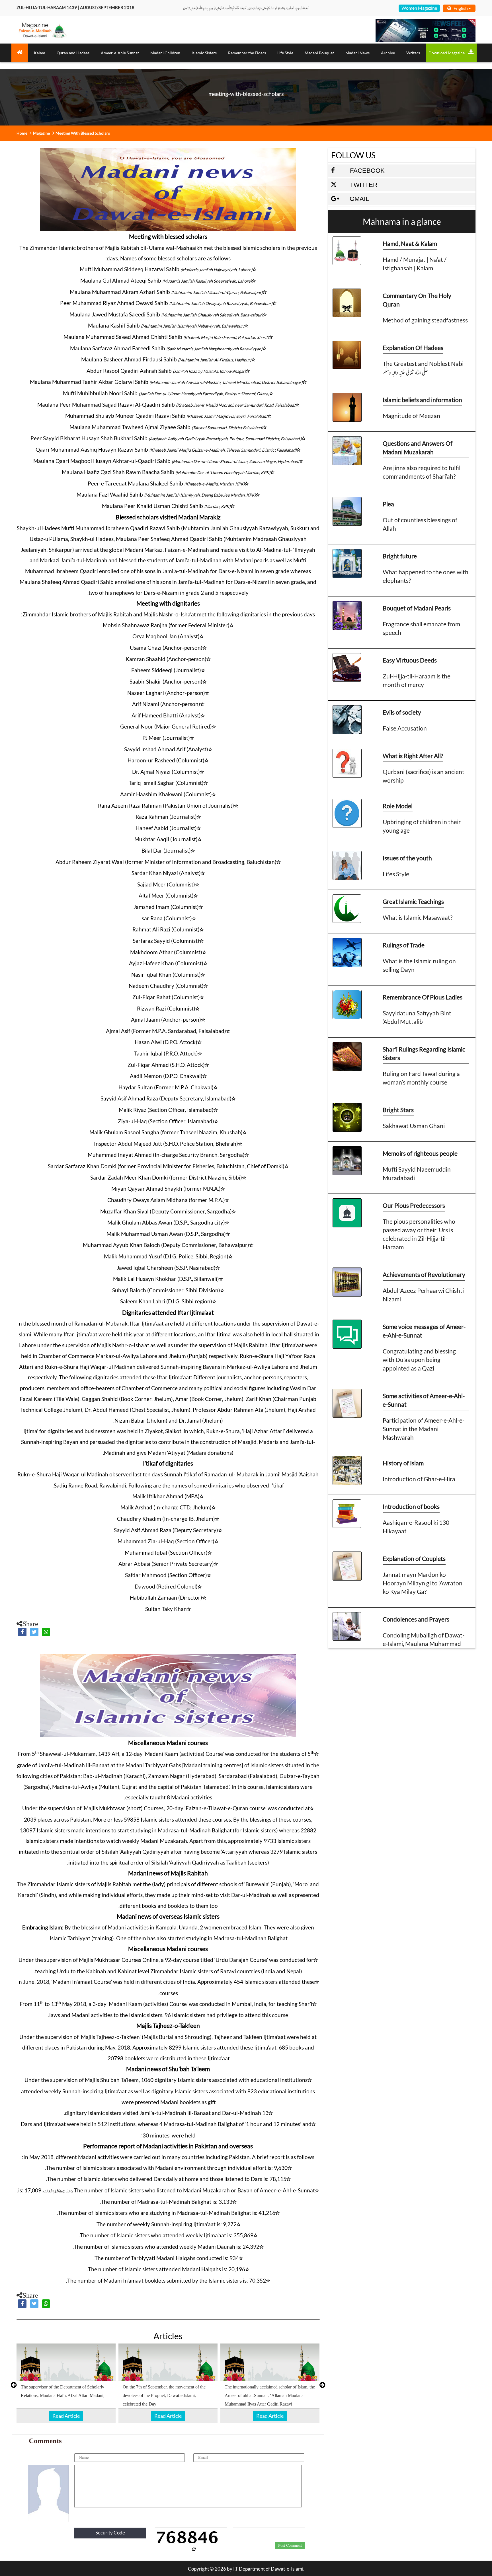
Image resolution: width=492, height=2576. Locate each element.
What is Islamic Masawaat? (418, 917)
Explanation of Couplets (414, 1558)
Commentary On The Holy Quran (417, 300)
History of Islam (403, 1463)
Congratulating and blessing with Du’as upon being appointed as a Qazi (419, 1360)
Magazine (41, 133)
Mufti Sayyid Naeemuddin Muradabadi (417, 1173)
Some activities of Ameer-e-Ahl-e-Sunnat (424, 1400)
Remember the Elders (247, 53)
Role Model (398, 806)
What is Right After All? (413, 756)
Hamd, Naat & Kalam (410, 243)
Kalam (40, 53)
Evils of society (402, 712)
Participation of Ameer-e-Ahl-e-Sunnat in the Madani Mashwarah (424, 1429)
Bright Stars (398, 1110)
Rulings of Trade (404, 945)
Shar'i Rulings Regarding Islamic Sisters (424, 1053)
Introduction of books (411, 1506)
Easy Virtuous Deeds (410, 660)
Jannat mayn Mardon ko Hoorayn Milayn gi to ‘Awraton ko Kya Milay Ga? (423, 1583)
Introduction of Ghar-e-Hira (419, 1479)
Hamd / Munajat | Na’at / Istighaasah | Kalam (415, 264)
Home (22, 133)
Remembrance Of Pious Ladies (423, 997)
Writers (413, 53)
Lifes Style (396, 874)
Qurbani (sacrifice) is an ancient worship (424, 776)
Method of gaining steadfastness (425, 320)
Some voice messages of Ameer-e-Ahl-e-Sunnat (424, 1331)
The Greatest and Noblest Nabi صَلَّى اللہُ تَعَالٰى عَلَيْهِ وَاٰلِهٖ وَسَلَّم (423, 368)
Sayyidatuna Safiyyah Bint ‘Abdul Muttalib (417, 1017)
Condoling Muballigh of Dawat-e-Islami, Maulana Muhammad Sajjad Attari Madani (424, 1644)
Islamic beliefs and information (422, 400)
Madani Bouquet (319, 53)
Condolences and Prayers (416, 1619)
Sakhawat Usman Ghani (414, 1126)
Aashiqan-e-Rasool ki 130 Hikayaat (416, 1527)
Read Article (66, 2416)
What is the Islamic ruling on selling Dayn (419, 965)
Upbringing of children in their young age (422, 826)
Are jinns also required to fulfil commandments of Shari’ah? (422, 472)
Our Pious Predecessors (414, 1205)
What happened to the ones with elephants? (426, 576)
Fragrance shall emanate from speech (421, 628)
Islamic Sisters (204, 53)
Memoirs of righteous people (420, 1153)
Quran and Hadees (73, 53)
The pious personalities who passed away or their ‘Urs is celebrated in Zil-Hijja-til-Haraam (419, 1234)
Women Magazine (419, 8)
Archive (388, 53)
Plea (388, 504)
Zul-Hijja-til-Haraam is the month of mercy (417, 680)
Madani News (357, 53)
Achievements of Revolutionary (424, 1274)
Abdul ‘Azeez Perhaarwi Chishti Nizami (423, 1295)
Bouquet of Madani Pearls (417, 608)
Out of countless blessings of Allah (420, 524)
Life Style (285, 53)
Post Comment (290, 2546)
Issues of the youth (407, 858)
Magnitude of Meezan (411, 416)
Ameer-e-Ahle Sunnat (120, 53)
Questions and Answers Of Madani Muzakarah (418, 447)
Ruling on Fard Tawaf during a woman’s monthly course (421, 1078)
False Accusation (405, 728)
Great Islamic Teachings (413, 901)
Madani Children (165, 53)
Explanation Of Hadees (413, 348)
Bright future (400, 556)
